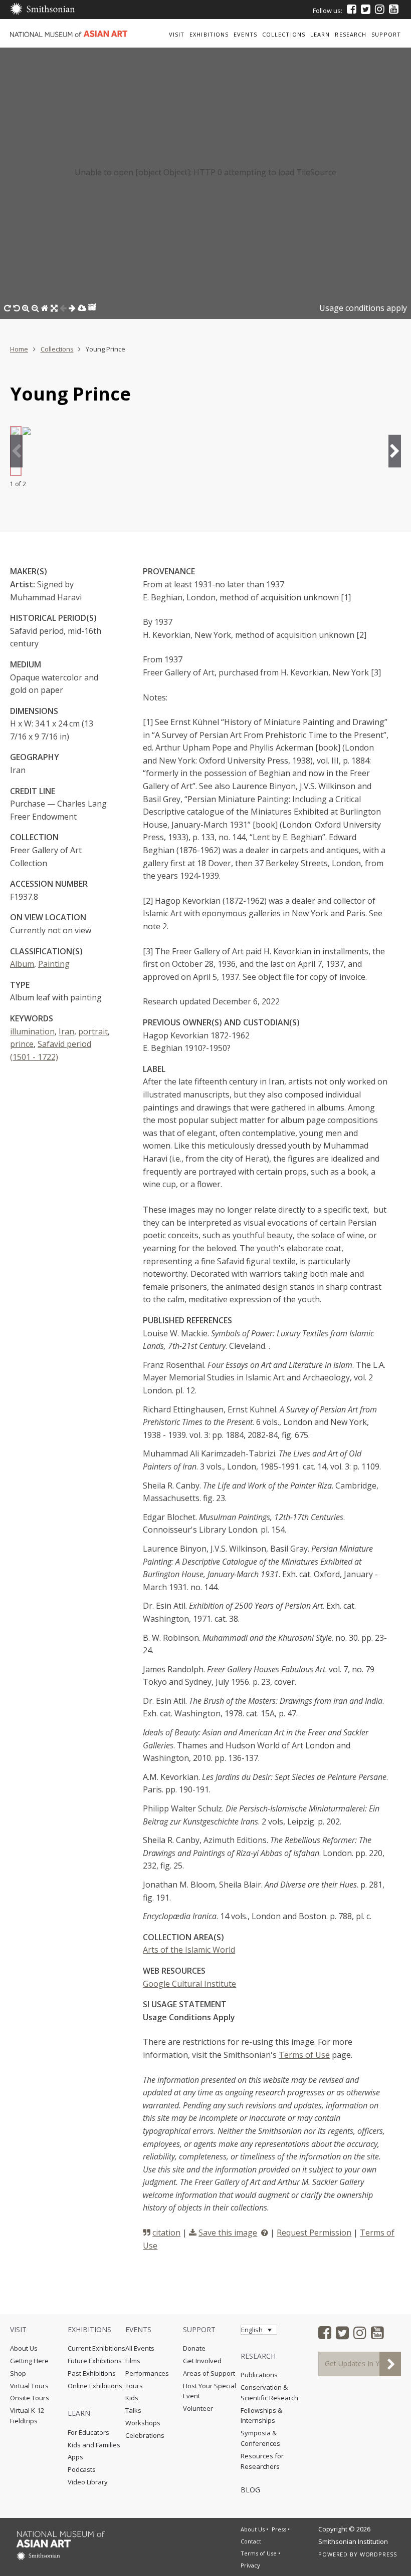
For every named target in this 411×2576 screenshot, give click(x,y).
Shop (18, 2373)
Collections (57, 349)
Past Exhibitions (92, 2373)
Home (19, 349)
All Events (140, 2348)
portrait (93, 1031)
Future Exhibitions (95, 2361)
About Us (24, 2348)
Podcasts (82, 2469)
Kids (132, 2398)
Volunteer (198, 2408)
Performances (147, 2373)
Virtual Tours (29, 2386)
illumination (32, 1031)
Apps (75, 2457)
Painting (54, 964)
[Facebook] (352, 9)
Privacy (250, 2565)
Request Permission (314, 2233)
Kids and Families (94, 2445)
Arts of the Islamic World (189, 1950)
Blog (250, 2490)
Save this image (228, 2233)
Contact (251, 2541)
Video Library (88, 2482)
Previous (16, 451)
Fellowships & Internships (261, 2416)
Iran (66, 1031)
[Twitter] (366, 9)
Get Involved (202, 2361)
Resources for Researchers (262, 2461)
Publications (259, 2375)
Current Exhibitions (96, 2348)
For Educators (88, 2432)
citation (166, 2233)
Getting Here (29, 2361)
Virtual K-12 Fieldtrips (27, 2416)
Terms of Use (304, 2055)
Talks (133, 2410)
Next (395, 451)
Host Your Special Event (210, 2391)
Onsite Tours (30, 2398)
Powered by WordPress (358, 2554)
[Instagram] (380, 9)
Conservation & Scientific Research (269, 2393)
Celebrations (145, 2435)
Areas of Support (209, 2373)
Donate (194, 2348)
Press (279, 2529)
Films (133, 2361)
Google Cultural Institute (189, 1984)
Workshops (143, 2423)
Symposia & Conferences (260, 2438)
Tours (134, 2386)
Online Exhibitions (95, 2386)
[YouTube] (394, 9)
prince (22, 1044)
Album (22, 964)
